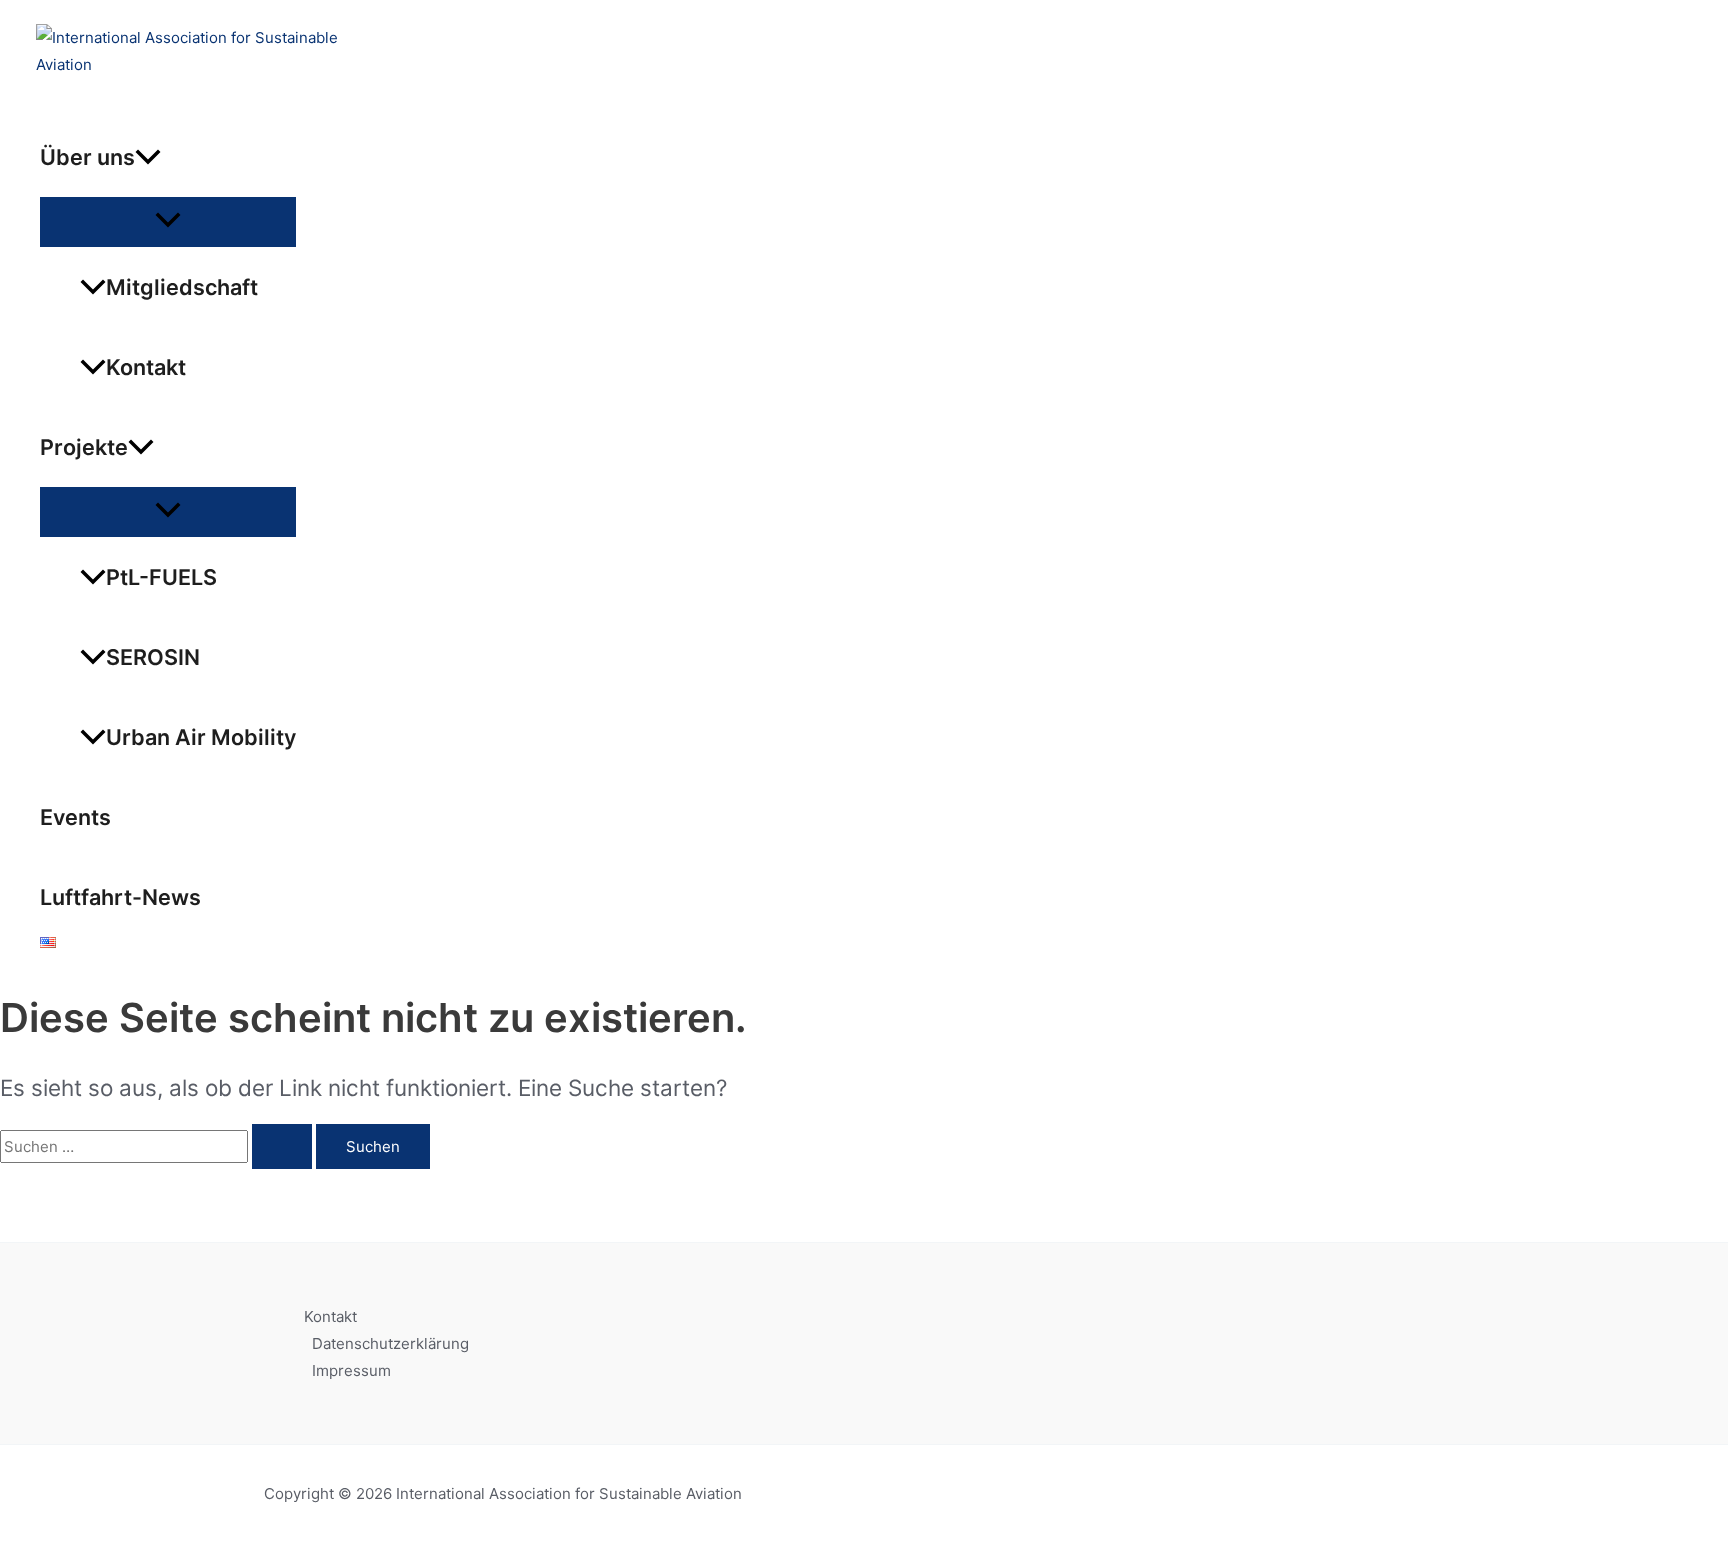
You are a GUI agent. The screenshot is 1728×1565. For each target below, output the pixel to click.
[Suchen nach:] (158, 1146)
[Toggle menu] (168, 221)
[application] (148, 157)
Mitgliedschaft (182, 287)
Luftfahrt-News (120, 897)
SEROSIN (153, 657)
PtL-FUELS (161, 577)
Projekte (84, 447)
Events (75, 817)
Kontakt (146, 367)
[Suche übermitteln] (282, 1146)
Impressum (351, 1370)
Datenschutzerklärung (390, 1343)
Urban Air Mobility (201, 737)
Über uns (87, 157)
